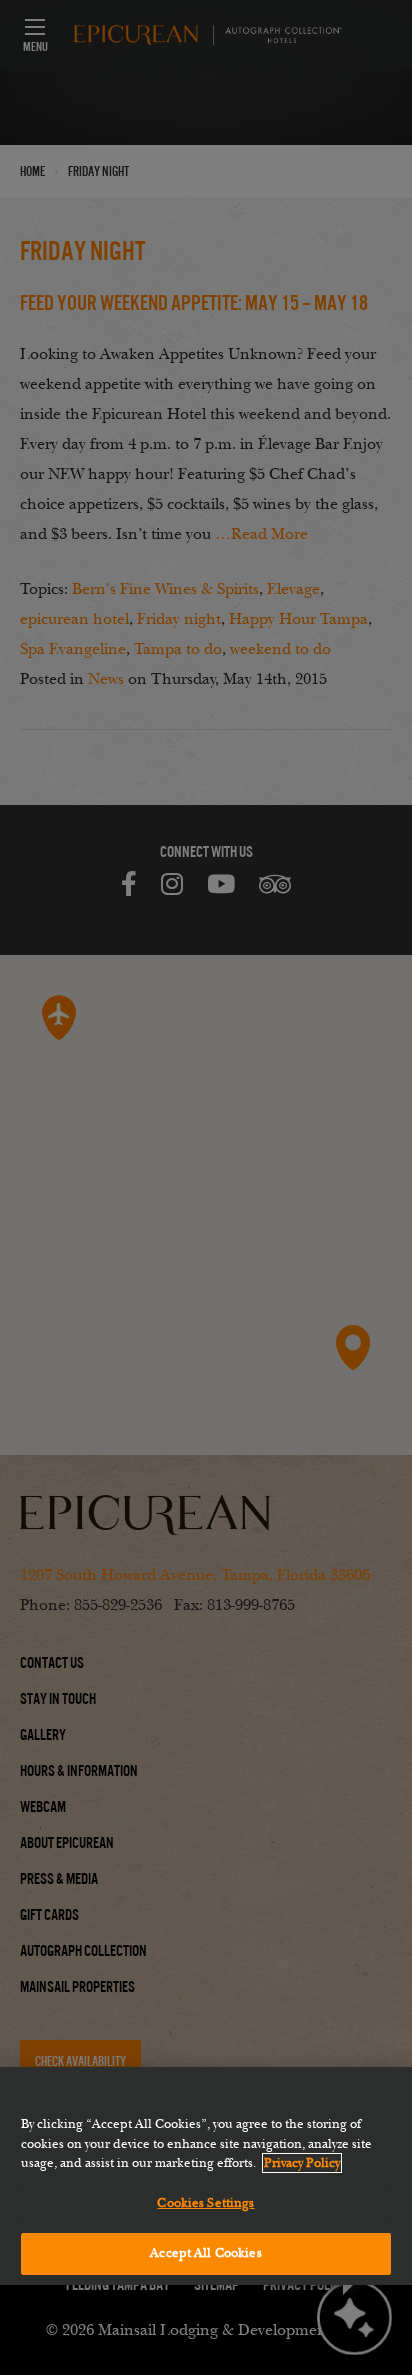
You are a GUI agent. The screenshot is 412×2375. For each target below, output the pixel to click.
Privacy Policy (302, 2163)
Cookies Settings (205, 2203)
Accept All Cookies (205, 2253)
